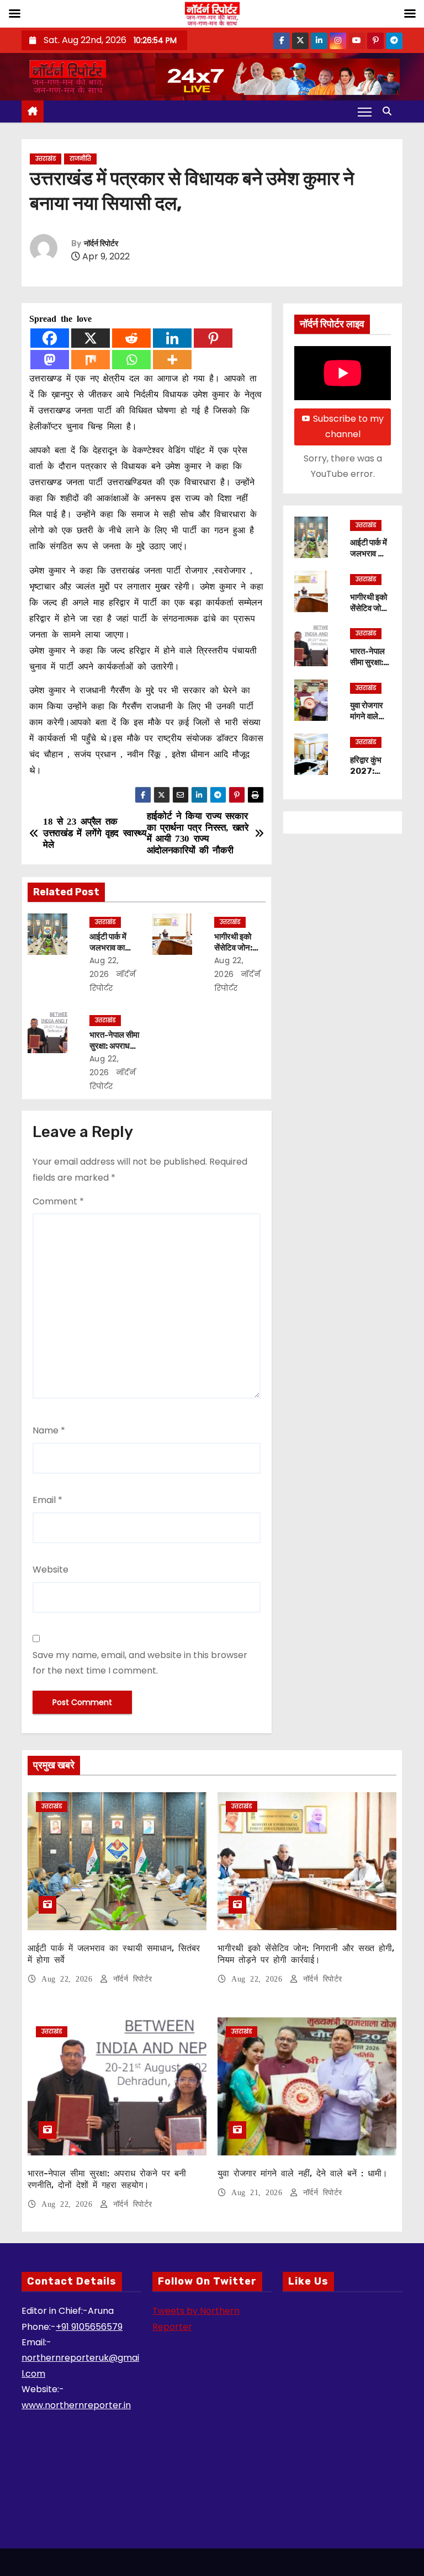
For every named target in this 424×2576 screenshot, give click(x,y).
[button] (390, 111)
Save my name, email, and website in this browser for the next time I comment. (140, 1663)
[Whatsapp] (131, 360)
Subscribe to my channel (348, 426)
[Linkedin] (172, 338)
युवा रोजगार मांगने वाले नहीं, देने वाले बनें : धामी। (368, 722)
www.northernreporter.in (76, 2405)
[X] (91, 338)
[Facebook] (50, 338)
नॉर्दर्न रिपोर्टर (101, 244)
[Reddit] (131, 338)
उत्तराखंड (46, 159)
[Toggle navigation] (365, 111)
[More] (172, 360)
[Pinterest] (213, 338)
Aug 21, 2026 (259, 2193)
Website (51, 1569)
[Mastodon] (50, 360)
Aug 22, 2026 (69, 1979)
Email (47, 1500)
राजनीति (80, 159)
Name (49, 1430)
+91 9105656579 (89, 2327)
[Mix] (91, 360)
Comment (58, 1201)
